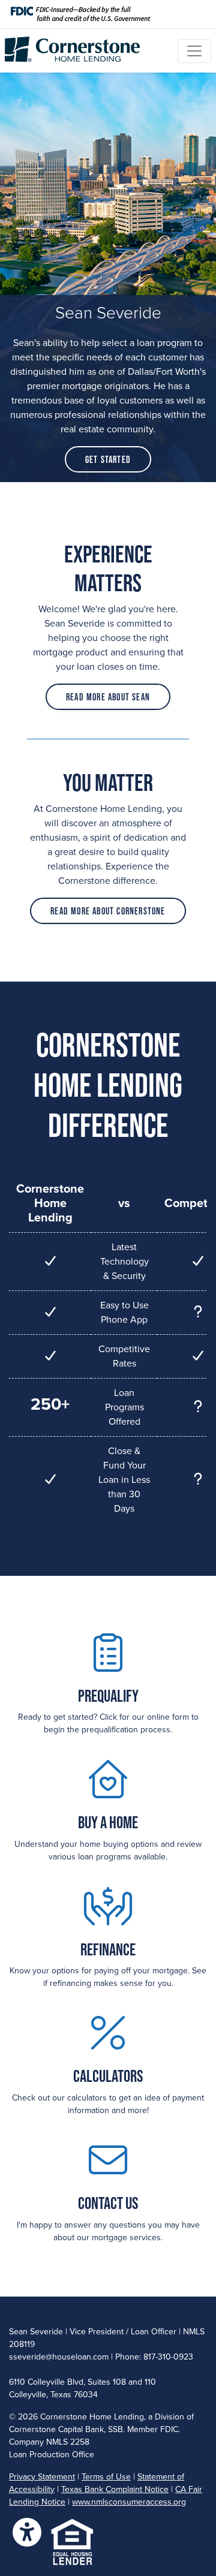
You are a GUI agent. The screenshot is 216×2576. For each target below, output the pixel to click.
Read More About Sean (108, 697)
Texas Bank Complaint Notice (115, 2489)
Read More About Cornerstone (108, 911)
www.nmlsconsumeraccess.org (129, 2502)
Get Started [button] (108, 459)
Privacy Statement (42, 2477)
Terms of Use (106, 2477)
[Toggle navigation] (194, 51)
